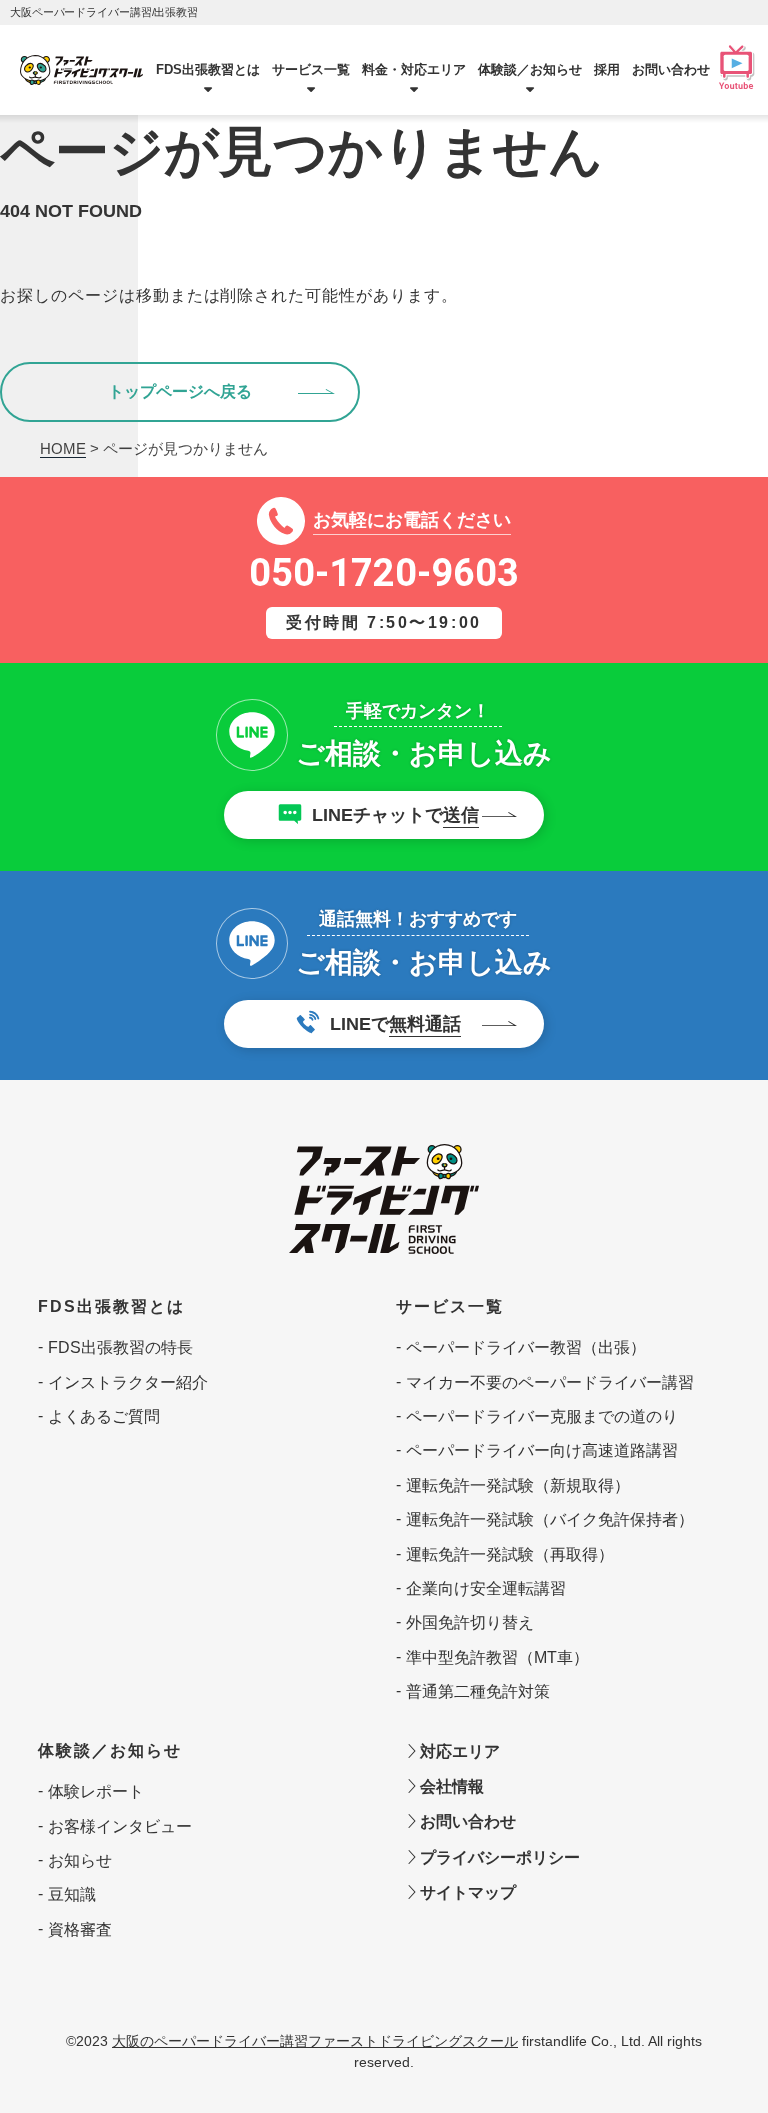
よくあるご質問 (104, 1416)
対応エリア (458, 1751)
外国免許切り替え (470, 1622)
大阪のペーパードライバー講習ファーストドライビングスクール (315, 2041)
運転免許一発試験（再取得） (510, 1554)
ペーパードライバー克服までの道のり (542, 1416)
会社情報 (450, 1786)
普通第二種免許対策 (478, 1691)
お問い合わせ (671, 69)
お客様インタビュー (120, 1826)
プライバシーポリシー (498, 1857)
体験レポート (96, 1791)
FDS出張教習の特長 (120, 1347)
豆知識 (72, 1894)
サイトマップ (466, 1892)
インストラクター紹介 (128, 1382)
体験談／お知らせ (109, 1750)
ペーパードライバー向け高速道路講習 (542, 1450)
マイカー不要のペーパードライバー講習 (550, 1382)
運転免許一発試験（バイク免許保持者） (550, 1519)
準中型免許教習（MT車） (497, 1657)
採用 (607, 69)
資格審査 (80, 1929)
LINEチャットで (395, 815)
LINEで (395, 1024)
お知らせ (80, 1860)
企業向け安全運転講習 (486, 1588)
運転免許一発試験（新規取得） (518, 1485)
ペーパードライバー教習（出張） (526, 1347)
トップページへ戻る (180, 391)
